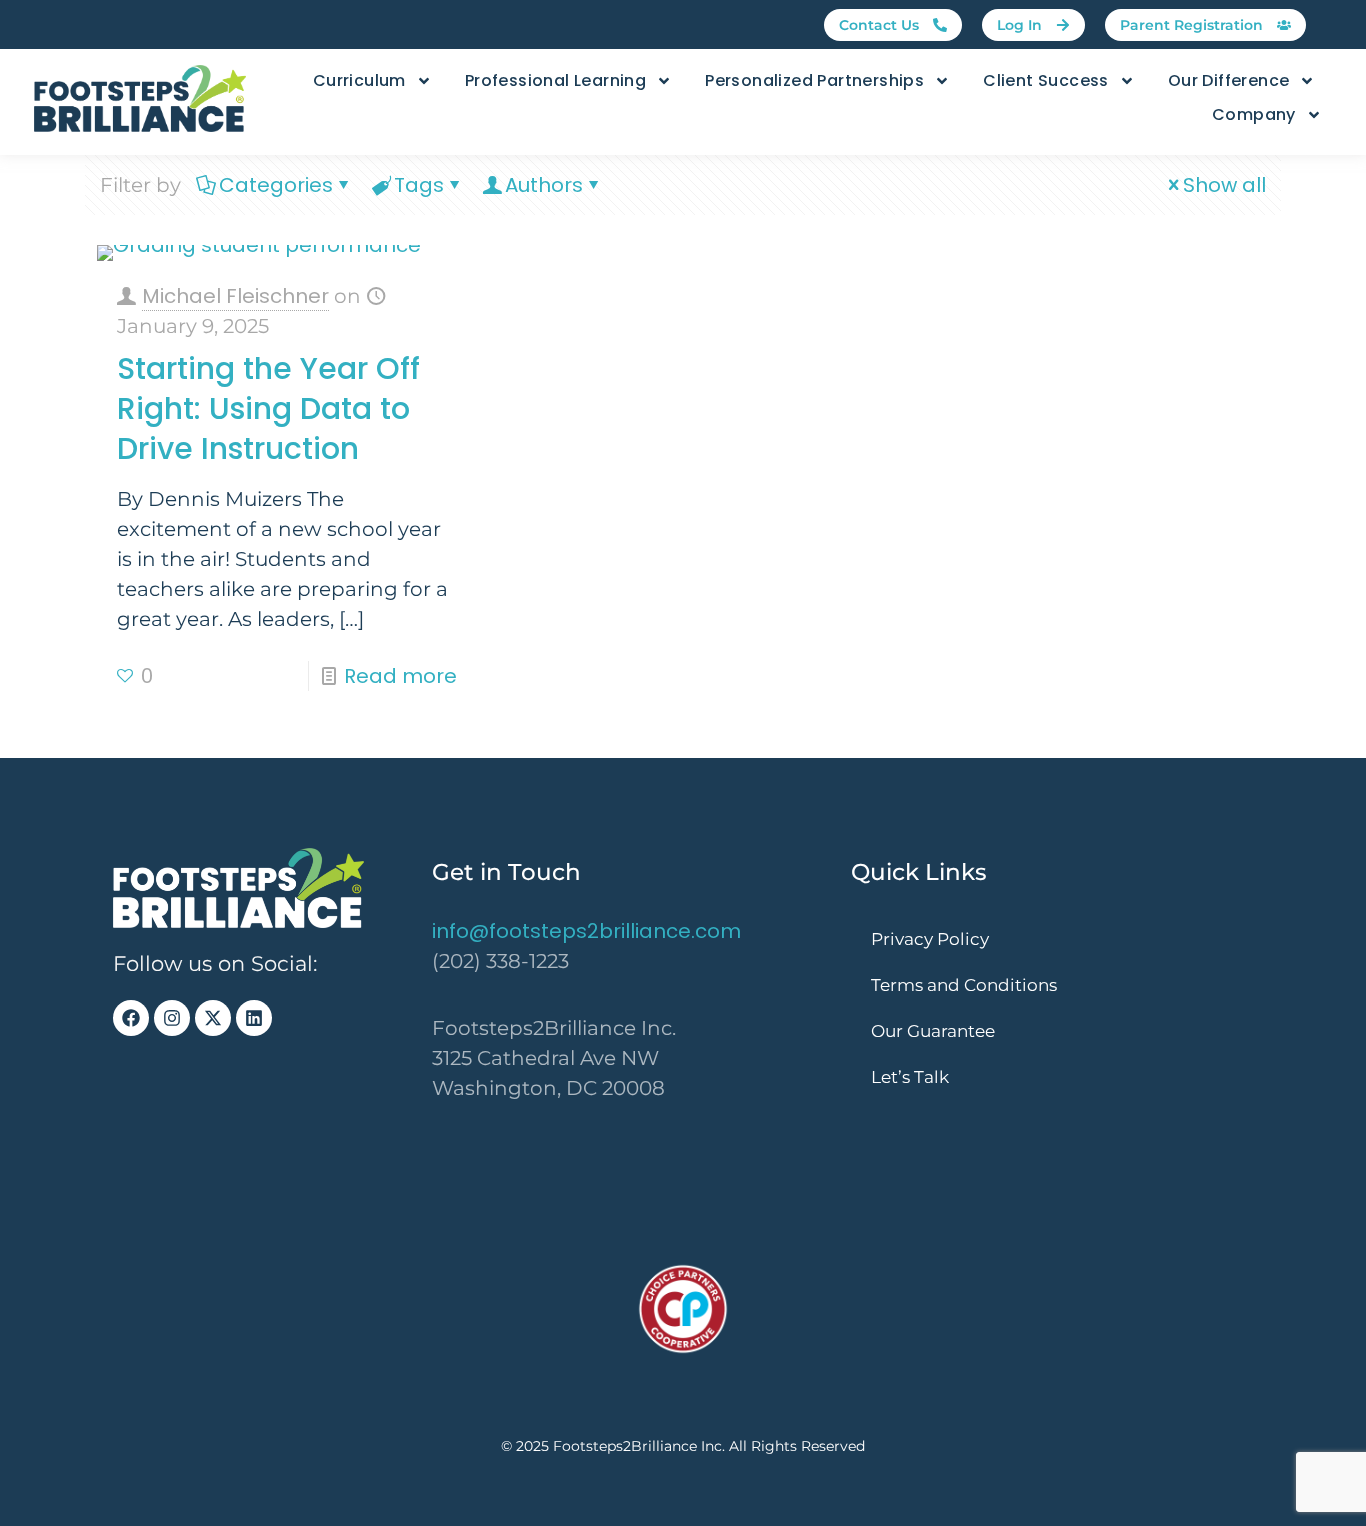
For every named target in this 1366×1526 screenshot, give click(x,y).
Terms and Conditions (964, 985)
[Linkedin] (254, 1018)
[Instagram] (172, 1018)
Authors (544, 185)
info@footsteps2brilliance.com (586, 931)
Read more (400, 676)
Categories (276, 185)
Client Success (1046, 80)
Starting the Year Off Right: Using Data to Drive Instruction (268, 408)
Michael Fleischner (235, 296)
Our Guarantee (933, 1031)
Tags (419, 185)
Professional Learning (555, 80)
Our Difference (1229, 80)
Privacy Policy (930, 939)
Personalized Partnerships (814, 80)
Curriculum (359, 80)
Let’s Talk (910, 1077)
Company (1254, 114)
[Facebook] (131, 1018)
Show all (1224, 185)
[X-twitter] (213, 1018)
